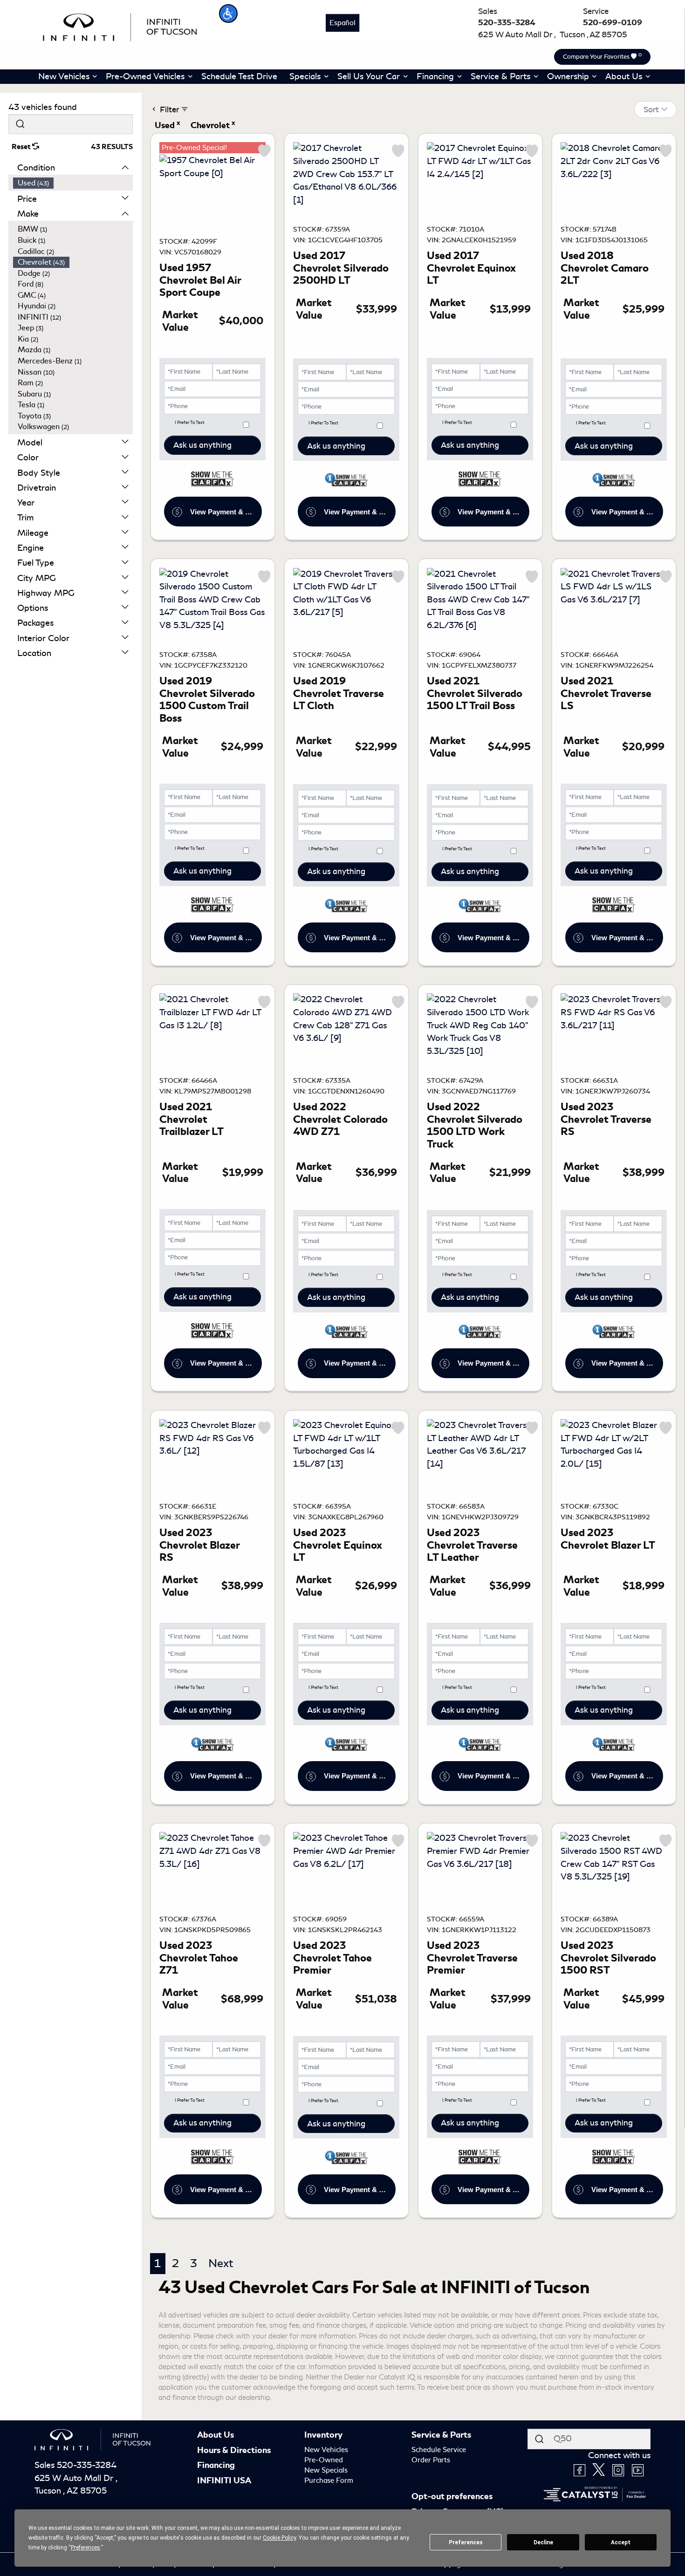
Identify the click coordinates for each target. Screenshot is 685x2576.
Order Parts (431, 2460)
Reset (22, 147)
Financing (216, 2465)
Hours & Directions (234, 2450)
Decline (543, 2542)
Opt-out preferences (452, 2496)
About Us (216, 2435)
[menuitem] (73, 183)
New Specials (326, 2470)
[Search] (20, 124)
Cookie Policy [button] (279, 2538)
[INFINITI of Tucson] (120, 26)
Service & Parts (441, 2435)
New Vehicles (326, 2450)
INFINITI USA (224, 2480)
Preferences (466, 2542)
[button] (228, 14)
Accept (621, 2542)
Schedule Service (439, 2450)
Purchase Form (329, 2480)
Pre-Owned (324, 2460)
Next (221, 2263)
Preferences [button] (86, 2548)
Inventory (323, 2435)
